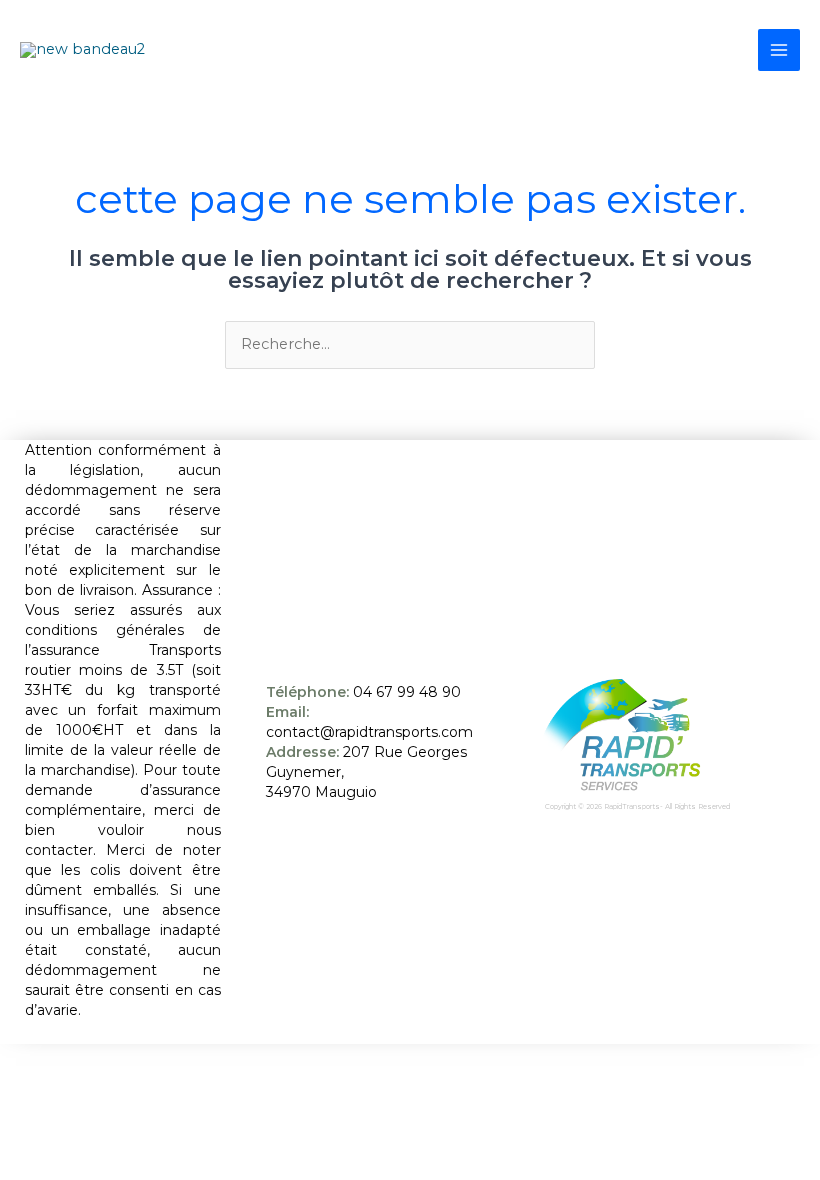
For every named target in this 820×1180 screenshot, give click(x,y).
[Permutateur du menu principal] (779, 50)
